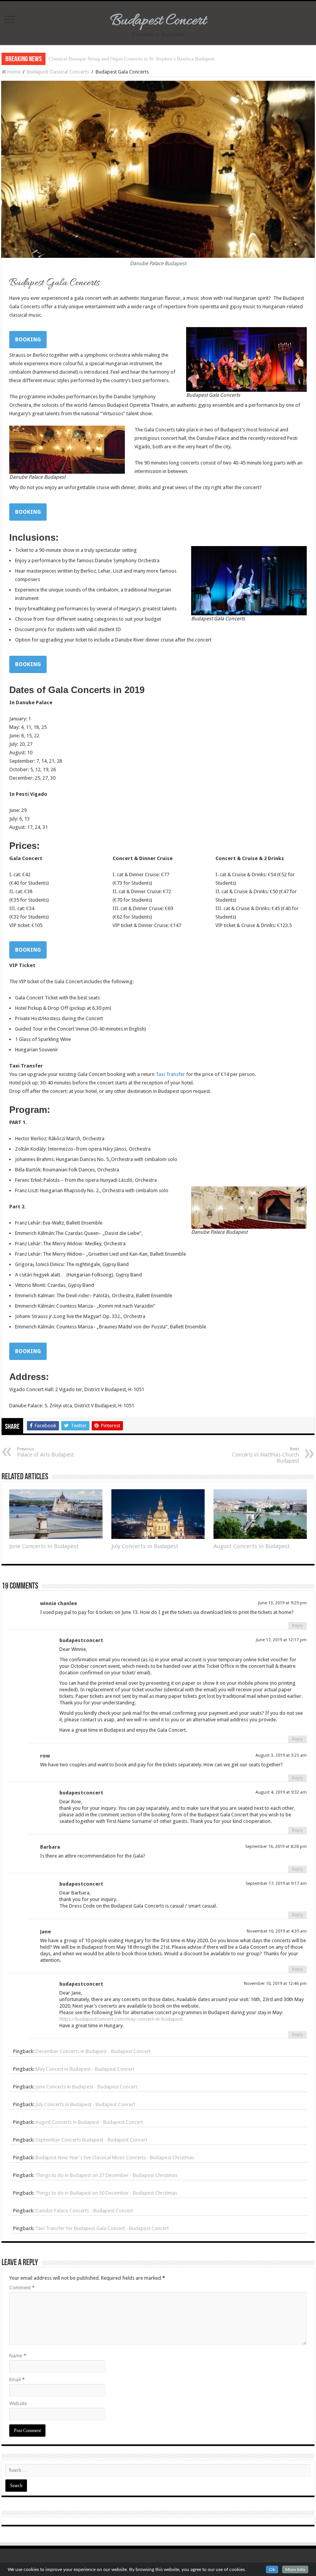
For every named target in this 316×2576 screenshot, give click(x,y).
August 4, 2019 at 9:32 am (281, 1792)
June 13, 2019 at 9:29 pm (282, 1603)
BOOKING (28, 339)
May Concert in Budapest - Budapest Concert (85, 2069)
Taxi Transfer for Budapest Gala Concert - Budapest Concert (102, 2228)
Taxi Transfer (170, 1074)
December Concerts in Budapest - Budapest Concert (93, 2051)
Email (17, 2380)
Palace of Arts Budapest (45, 1452)
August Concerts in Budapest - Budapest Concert (89, 2122)
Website (18, 2403)
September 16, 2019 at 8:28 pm (276, 1847)
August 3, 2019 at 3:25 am (281, 1755)
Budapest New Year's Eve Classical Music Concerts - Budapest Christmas (115, 2158)
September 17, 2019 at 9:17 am (276, 1884)
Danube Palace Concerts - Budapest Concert (84, 2211)
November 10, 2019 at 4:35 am (277, 1931)
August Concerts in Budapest (252, 1546)
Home (13, 72)
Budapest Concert (158, 21)
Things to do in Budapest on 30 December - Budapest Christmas (106, 2193)
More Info (295, 2569)
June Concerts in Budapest (44, 1546)
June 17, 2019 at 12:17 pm (281, 1640)
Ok (272, 2569)
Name (18, 2356)
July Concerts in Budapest (145, 1546)
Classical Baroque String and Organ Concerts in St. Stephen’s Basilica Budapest (132, 59)
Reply (298, 1626)
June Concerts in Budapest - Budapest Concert (86, 2087)
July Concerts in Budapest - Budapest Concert (85, 2104)
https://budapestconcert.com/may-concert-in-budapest (121, 2019)
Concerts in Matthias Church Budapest (266, 1455)
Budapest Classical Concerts (58, 72)
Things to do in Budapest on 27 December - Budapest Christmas (106, 2175)
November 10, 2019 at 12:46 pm (275, 1984)
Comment (22, 2288)
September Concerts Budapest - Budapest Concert (91, 2140)
